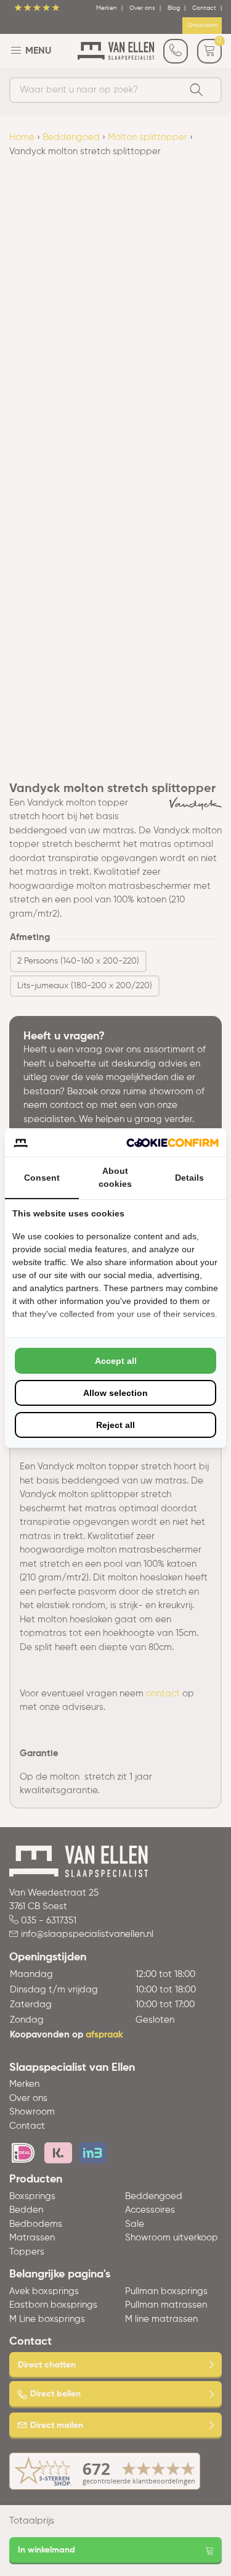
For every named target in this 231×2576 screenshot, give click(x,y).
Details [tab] (189, 1178)
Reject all (115, 1425)
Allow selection (115, 1393)
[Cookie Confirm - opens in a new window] (172, 1143)
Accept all (116, 1361)
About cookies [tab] (115, 1177)
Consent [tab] (42, 1178)
